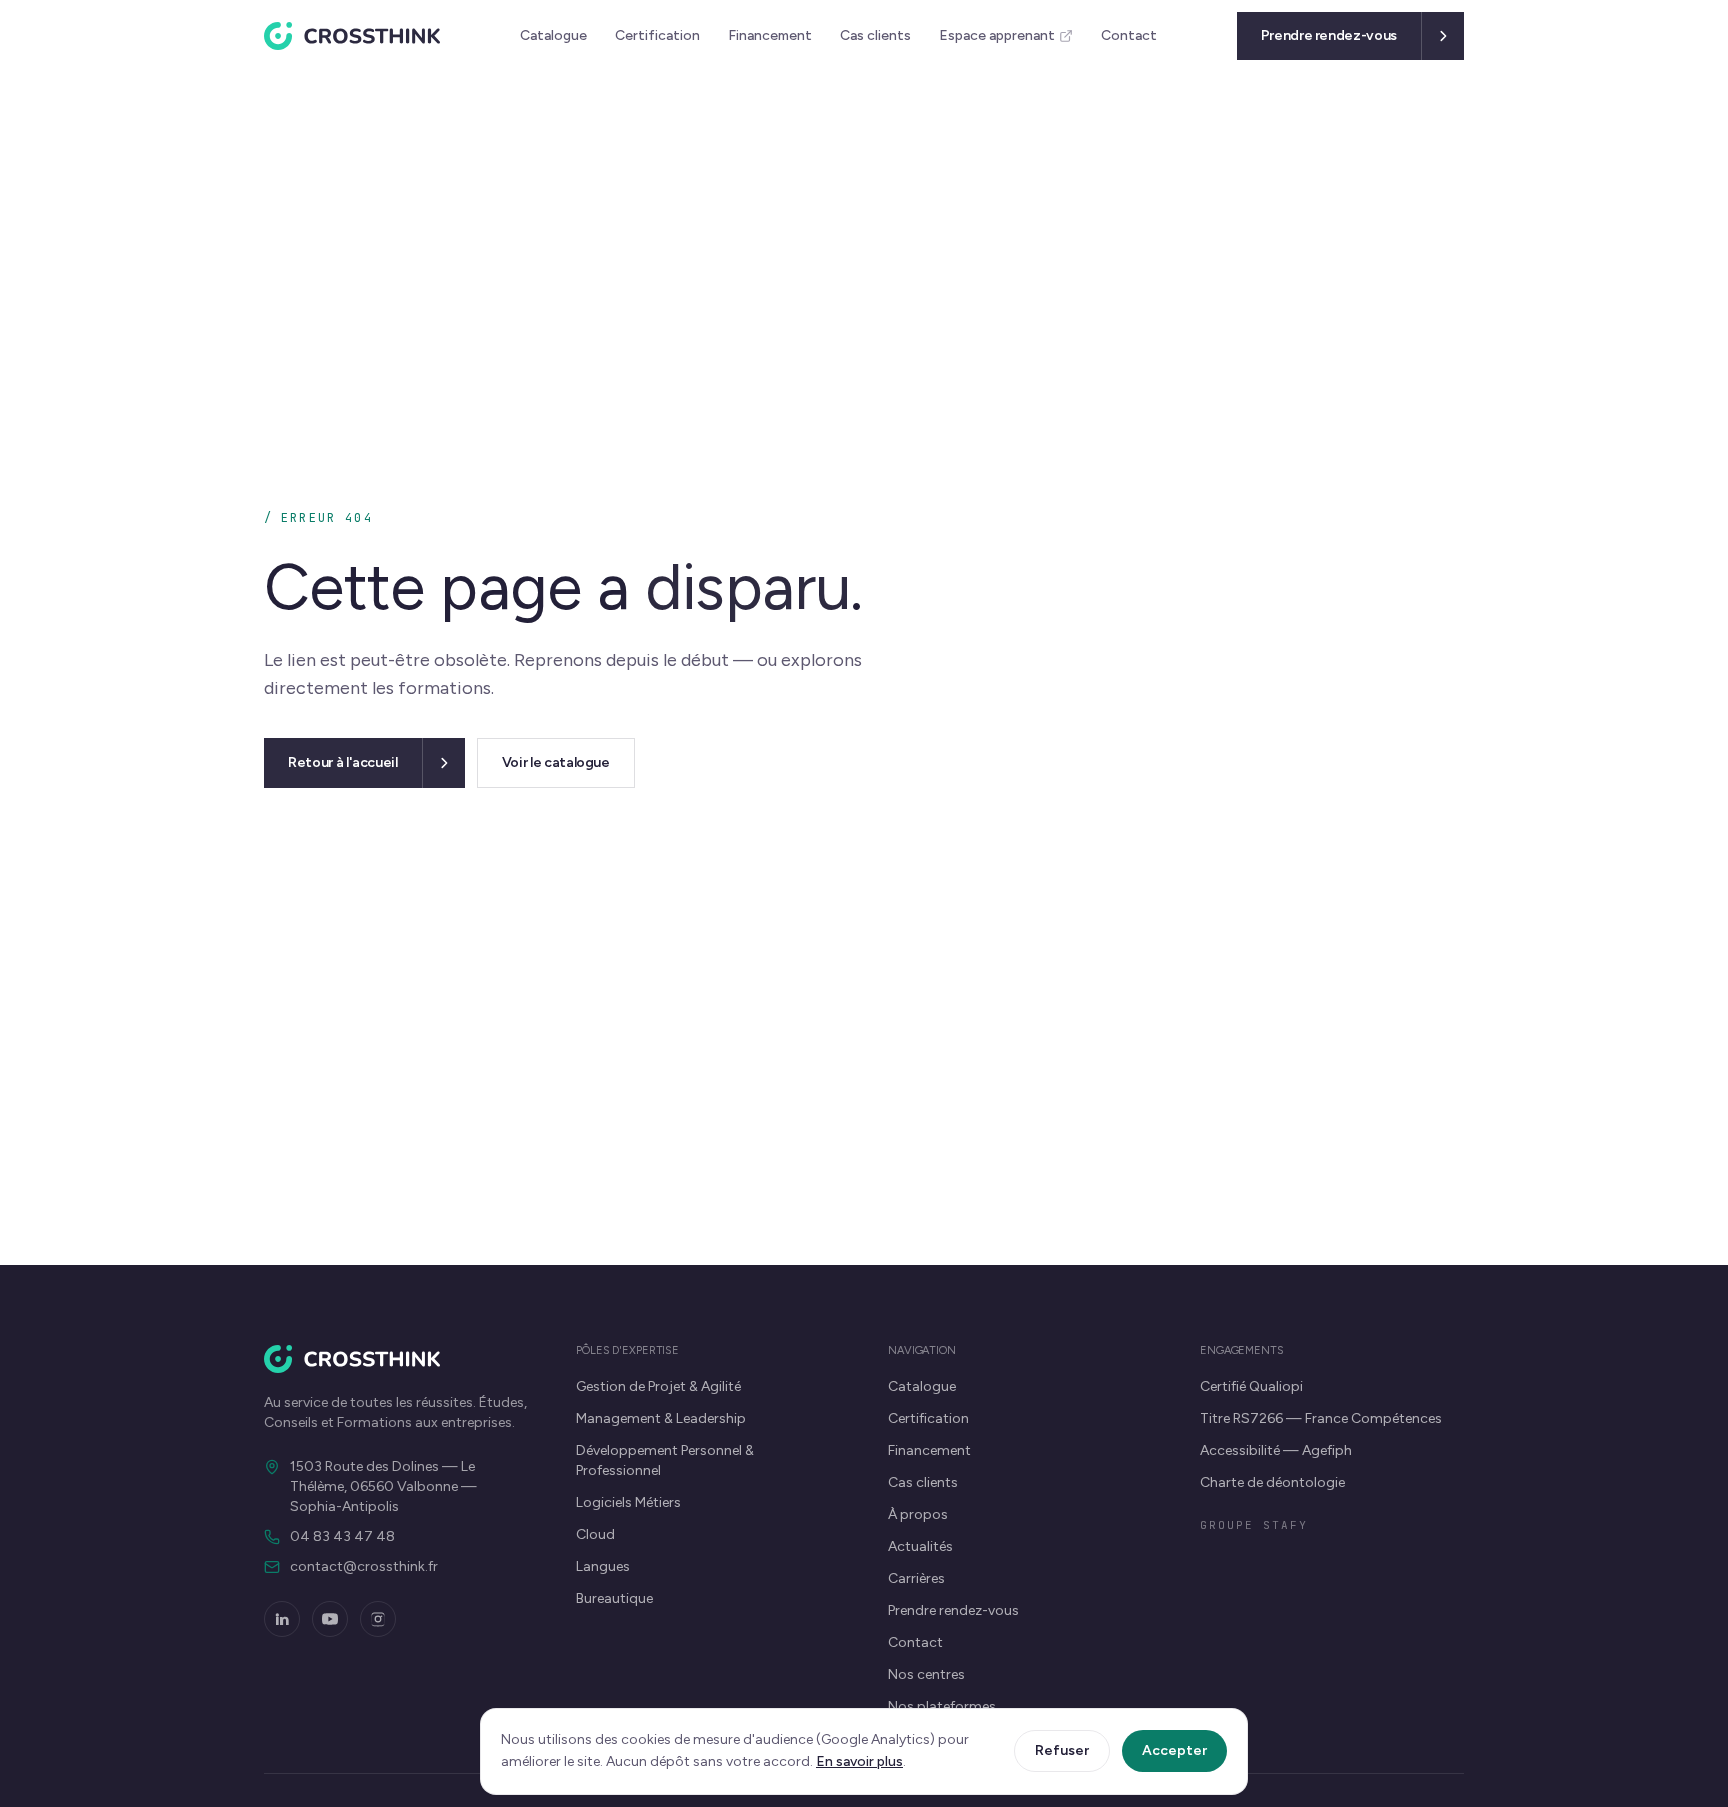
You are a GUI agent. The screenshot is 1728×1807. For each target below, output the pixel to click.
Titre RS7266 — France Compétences (1321, 1418)
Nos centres (926, 1674)
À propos (918, 1514)
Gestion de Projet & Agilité (658, 1386)
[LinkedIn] (282, 1619)
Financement (770, 35)
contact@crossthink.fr (364, 1566)
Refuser (1062, 1750)
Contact (1129, 35)
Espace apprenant (997, 35)
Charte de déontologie (1272, 1482)
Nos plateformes (942, 1706)
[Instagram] (378, 1619)
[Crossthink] (352, 36)
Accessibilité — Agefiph (1276, 1450)
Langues (603, 1566)
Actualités (920, 1546)
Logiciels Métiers (628, 1502)
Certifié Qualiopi (1251, 1386)
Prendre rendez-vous (953, 1610)
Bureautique (614, 1598)
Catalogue (553, 35)
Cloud (595, 1534)
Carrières (916, 1578)
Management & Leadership (661, 1418)
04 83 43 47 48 (342, 1536)
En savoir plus (859, 1761)
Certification (657, 35)
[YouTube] (330, 1619)
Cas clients (875, 35)
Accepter (1174, 1750)
